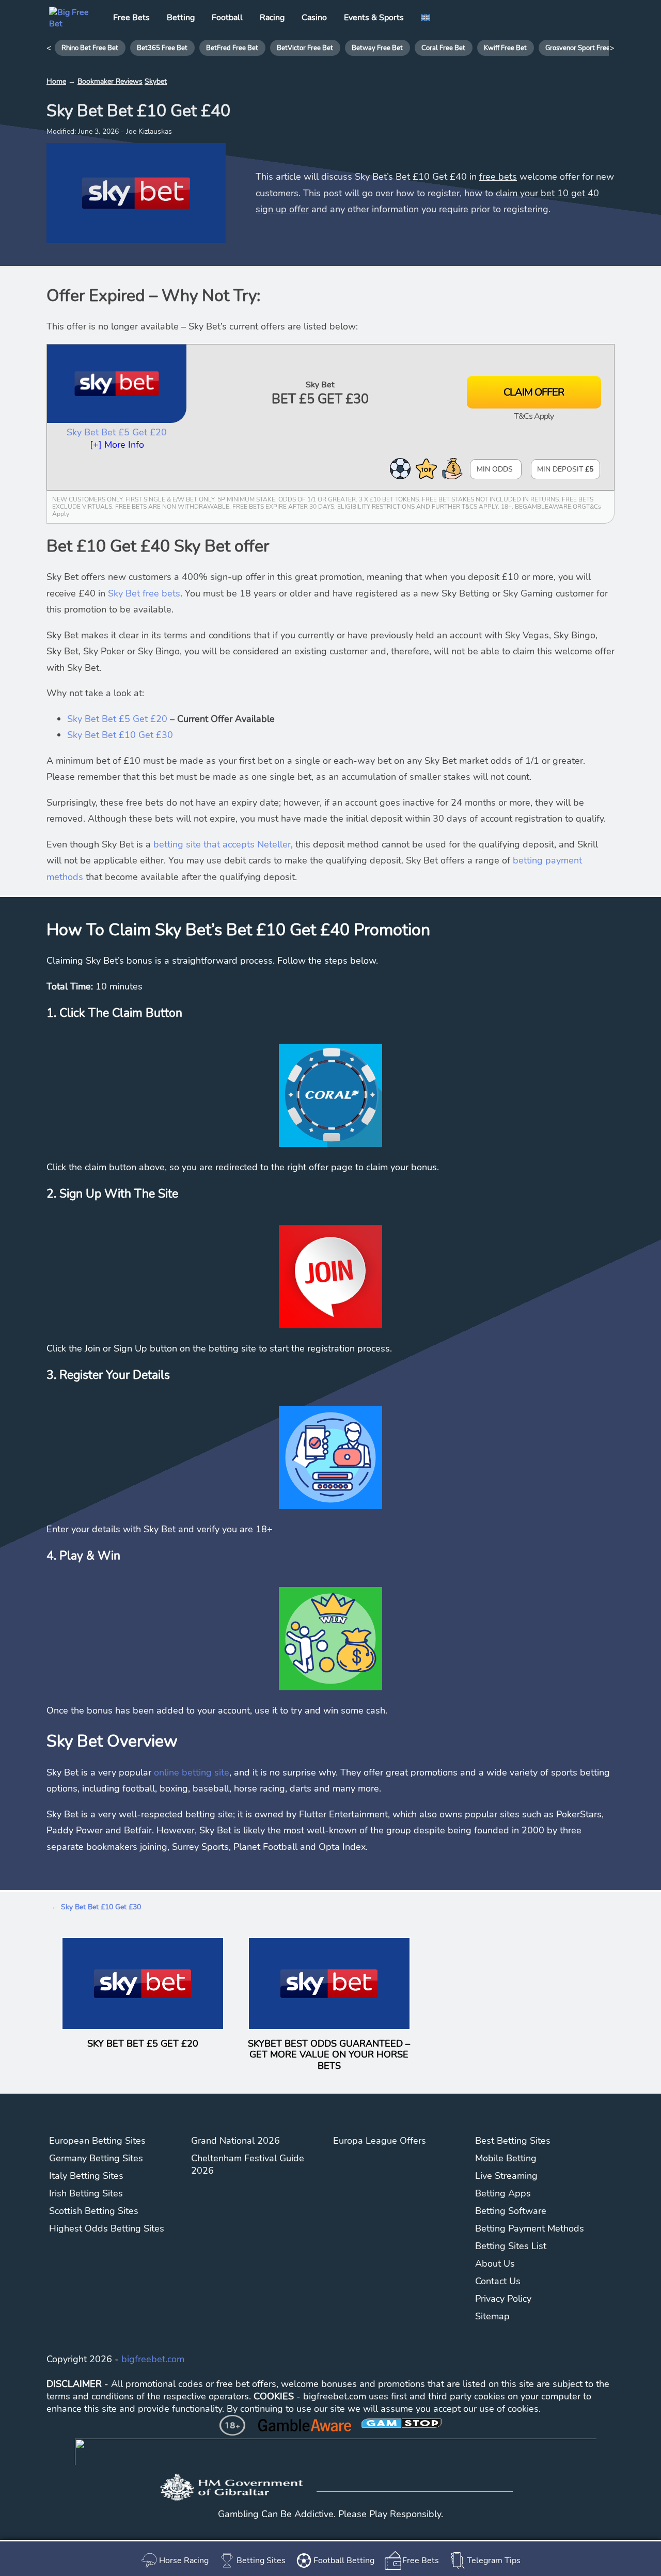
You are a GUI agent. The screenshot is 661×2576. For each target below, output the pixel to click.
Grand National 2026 (235, 2141)
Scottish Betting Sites (94, 2211)
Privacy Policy (503, 2299)
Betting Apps (503, 2193)
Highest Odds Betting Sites (107, 2228)
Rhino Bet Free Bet (90, 48)
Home (56, 81)
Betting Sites (261, 2561)
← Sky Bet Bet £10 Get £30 (96, 1907)
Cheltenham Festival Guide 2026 (248, 2164)
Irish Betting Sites (86, 2193)
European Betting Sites (97, 2141)
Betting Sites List (511, 2246)
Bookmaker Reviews (110, 81)
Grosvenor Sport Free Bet (584, 48)
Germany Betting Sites (96, 2158)
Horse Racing (184, 2561)
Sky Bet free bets (144, 593)
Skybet (156, 81)
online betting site (192, 1772)
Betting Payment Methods (530, 2228)
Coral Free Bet (443, 48)
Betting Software (511, 2211)
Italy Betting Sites (86, 2176)
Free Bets (421, 2561)
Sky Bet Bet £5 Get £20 (117, 432)
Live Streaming (506, 2176)
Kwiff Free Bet (505, 48)
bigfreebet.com (153, 2359)
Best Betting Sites (513, 2141)
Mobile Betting (506, 2158)
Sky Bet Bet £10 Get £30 (120, 735)
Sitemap (492, 2316)
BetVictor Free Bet (305, 48)
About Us (495, 2264)
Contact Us (498, 2281)
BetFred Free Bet (232, 48)
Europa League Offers (380, 2141)
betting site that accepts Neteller (222, 844)
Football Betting (344, 2561)
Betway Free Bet (377, 48)
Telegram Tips (494, 2561)
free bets (498, 177)
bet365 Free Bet (162, 48)
